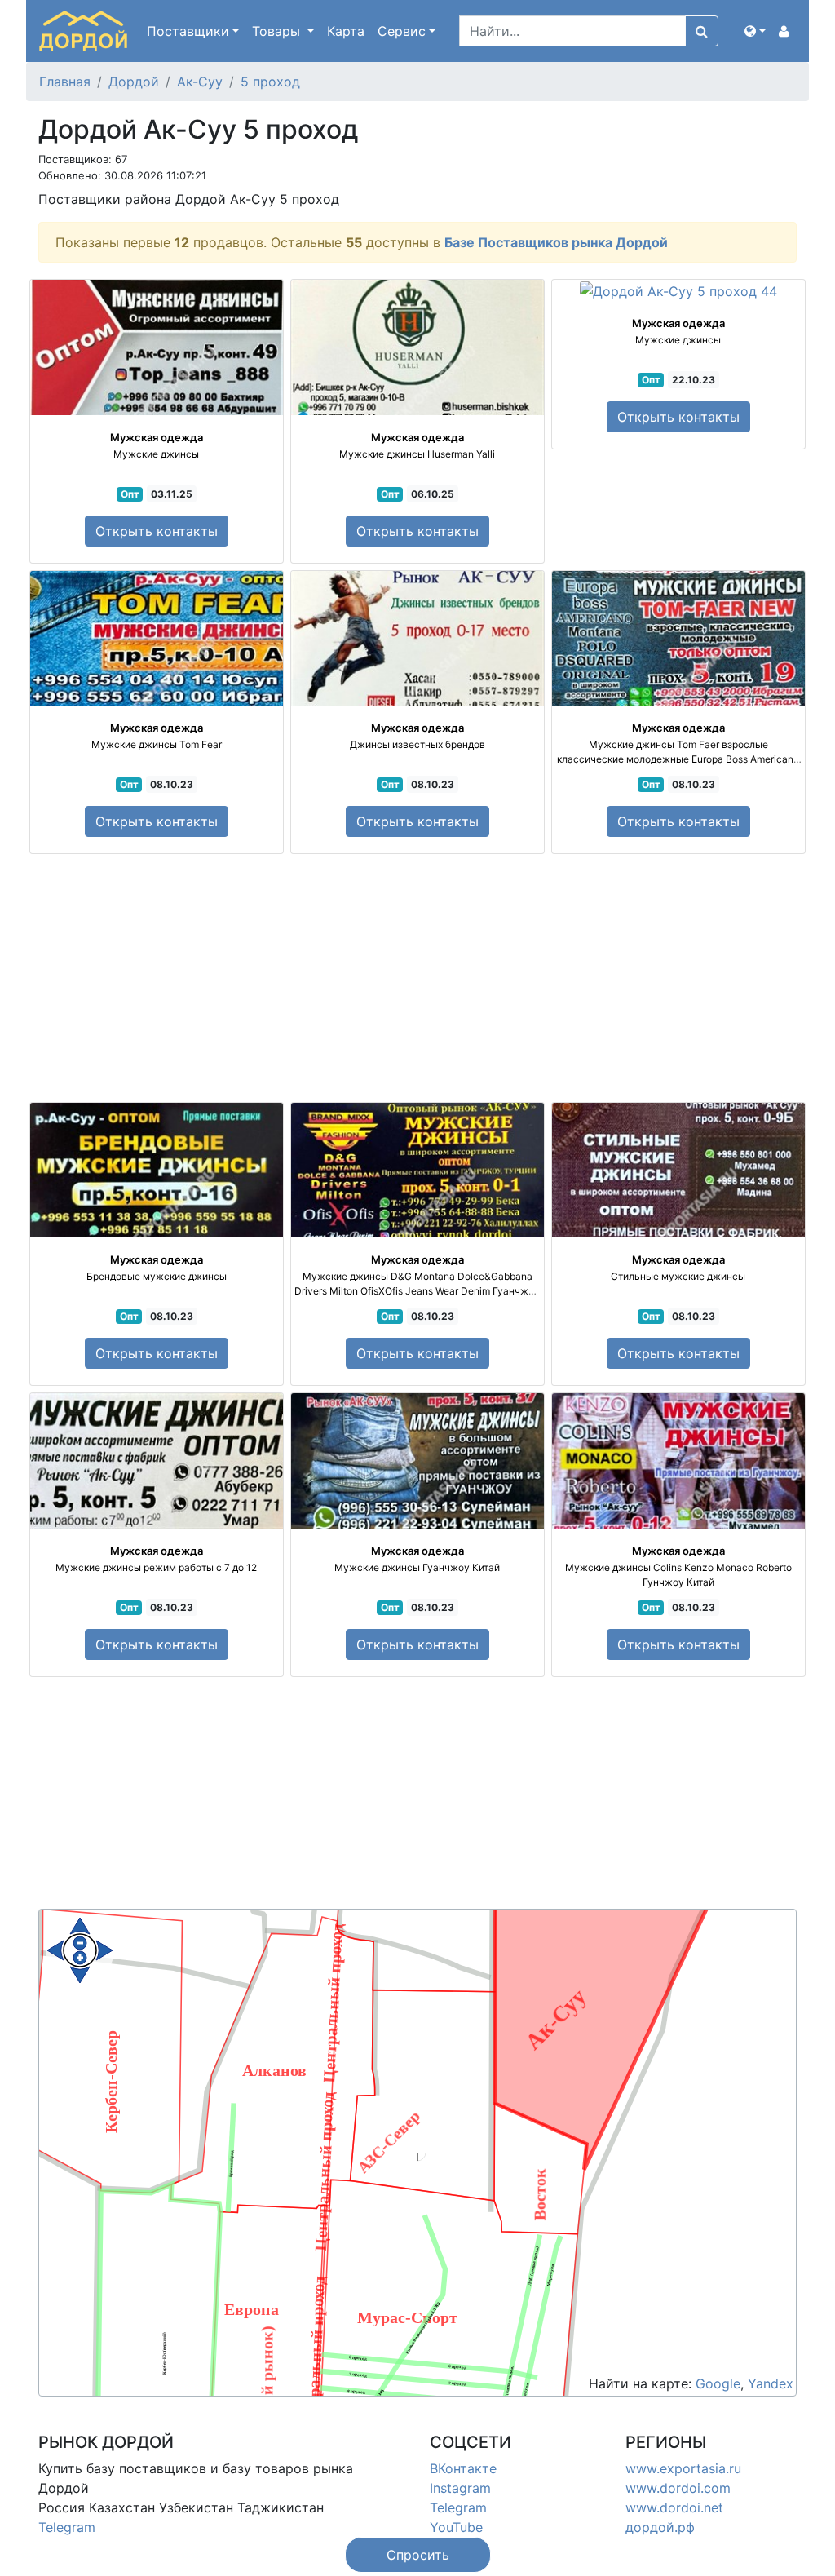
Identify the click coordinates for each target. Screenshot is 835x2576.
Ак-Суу (200, 82)
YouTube (456, 2527)
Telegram (67, 2527)
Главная (65, 82)
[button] (755, 31)
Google (718, 2383)
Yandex (771, 2383)
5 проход (270, 82)
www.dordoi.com (678, 2488)
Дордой (134, 82)
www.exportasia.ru (683, 2468)
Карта (346, 31)
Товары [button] (278, 31)
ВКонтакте (463, 2468)
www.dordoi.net (674, 2507)
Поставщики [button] (188, 31)
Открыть (157, 531)
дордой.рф (660, 2527)
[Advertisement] (417, 978)
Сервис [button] (402, 31)
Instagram (460, 2488)
